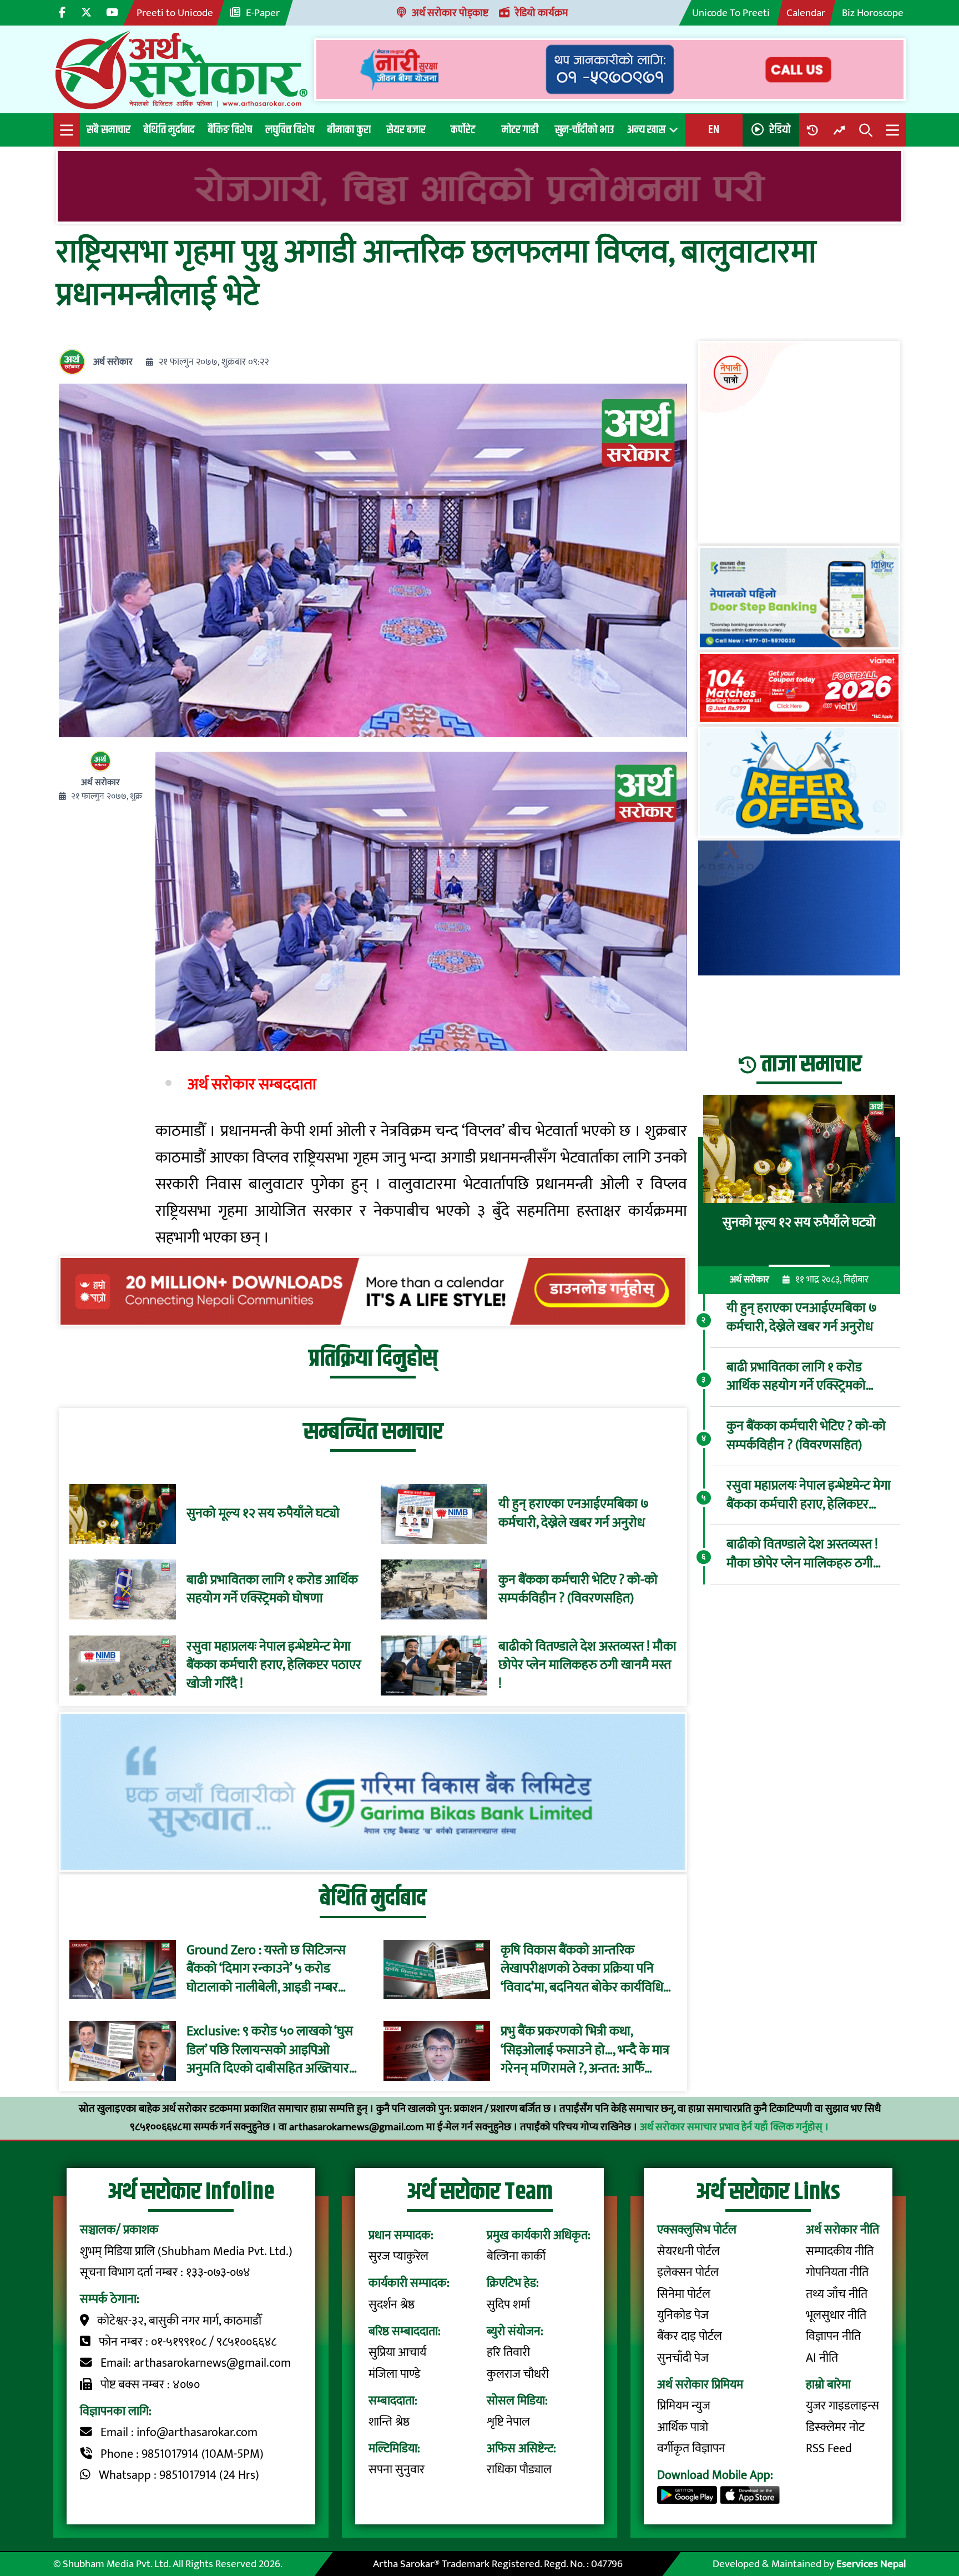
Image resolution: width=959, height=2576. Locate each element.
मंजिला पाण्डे (394, 2374)
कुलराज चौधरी (518, 2374)
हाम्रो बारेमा (828, 2385)
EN (714, 130)
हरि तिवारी (508, 2353)
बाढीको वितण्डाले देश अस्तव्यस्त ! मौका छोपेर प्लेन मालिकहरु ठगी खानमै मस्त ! (587, 1666)
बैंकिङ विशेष (230, 130)
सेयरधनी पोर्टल (688, 2252)
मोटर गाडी (520, 130)
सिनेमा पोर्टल (684, 2294)
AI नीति (822, 2358)
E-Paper (263, 13)
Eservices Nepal (871, 2564)
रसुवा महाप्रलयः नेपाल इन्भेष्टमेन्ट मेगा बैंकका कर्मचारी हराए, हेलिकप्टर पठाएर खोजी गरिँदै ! (274, 1666)
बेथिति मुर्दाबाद (169, 130)
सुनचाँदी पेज (683, 2358)
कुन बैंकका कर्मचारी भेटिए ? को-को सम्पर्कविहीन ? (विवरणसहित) (578, 1590)
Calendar (806, 13)
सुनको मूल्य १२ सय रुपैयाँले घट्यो (263, 1514)
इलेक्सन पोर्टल (688, 2273)
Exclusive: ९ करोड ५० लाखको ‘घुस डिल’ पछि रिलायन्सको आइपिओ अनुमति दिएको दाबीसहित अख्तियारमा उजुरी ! (273, 2051)
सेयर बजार (406, 130)
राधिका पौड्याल (519, 2470)
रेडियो (780, 130)
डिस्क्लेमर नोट (835, 2427)
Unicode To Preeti (731, 13)
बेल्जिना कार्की (516, 2256)
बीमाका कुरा (349, 130)
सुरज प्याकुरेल (398, 2256)
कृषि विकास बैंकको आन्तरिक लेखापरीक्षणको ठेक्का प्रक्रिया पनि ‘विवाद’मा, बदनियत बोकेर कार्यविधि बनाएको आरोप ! (582, 1969)
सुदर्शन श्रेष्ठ (392, 2305)
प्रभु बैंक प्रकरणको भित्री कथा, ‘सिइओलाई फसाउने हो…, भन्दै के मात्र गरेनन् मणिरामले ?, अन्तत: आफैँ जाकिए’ (585, 2051)
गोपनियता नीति (837, 2273)
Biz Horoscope (873, 13)
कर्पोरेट (463, 130)
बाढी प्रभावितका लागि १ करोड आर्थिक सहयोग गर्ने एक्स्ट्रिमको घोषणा (272, 1590)
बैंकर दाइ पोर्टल (690, 2336)
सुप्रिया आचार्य (397, 2353)
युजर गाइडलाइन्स (842, 2406)
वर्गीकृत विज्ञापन (691, 2449)
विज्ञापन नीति (833, 2336)
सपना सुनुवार (397, 2470)
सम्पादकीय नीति (840, 2252)
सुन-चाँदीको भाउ (584, 130)
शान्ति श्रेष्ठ (389, 2422)
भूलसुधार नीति (836, 2315)
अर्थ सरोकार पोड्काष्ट (450, 13)
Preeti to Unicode (175, 13)
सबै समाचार (108, 130)
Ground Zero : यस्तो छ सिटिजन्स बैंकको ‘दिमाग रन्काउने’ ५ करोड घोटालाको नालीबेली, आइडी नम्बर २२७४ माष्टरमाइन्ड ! (266, 1969)
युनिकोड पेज (683, 2315)
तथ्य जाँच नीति (837, 2294)
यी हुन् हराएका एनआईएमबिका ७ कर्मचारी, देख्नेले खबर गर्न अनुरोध (574, 1514)
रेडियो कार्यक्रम (542, 13)
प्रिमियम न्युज (684, 2406)
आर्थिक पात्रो (683, 2427)
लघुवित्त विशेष (290, 130)
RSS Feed (829, 2449)
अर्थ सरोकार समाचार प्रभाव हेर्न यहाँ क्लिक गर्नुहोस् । (735, 2127)
